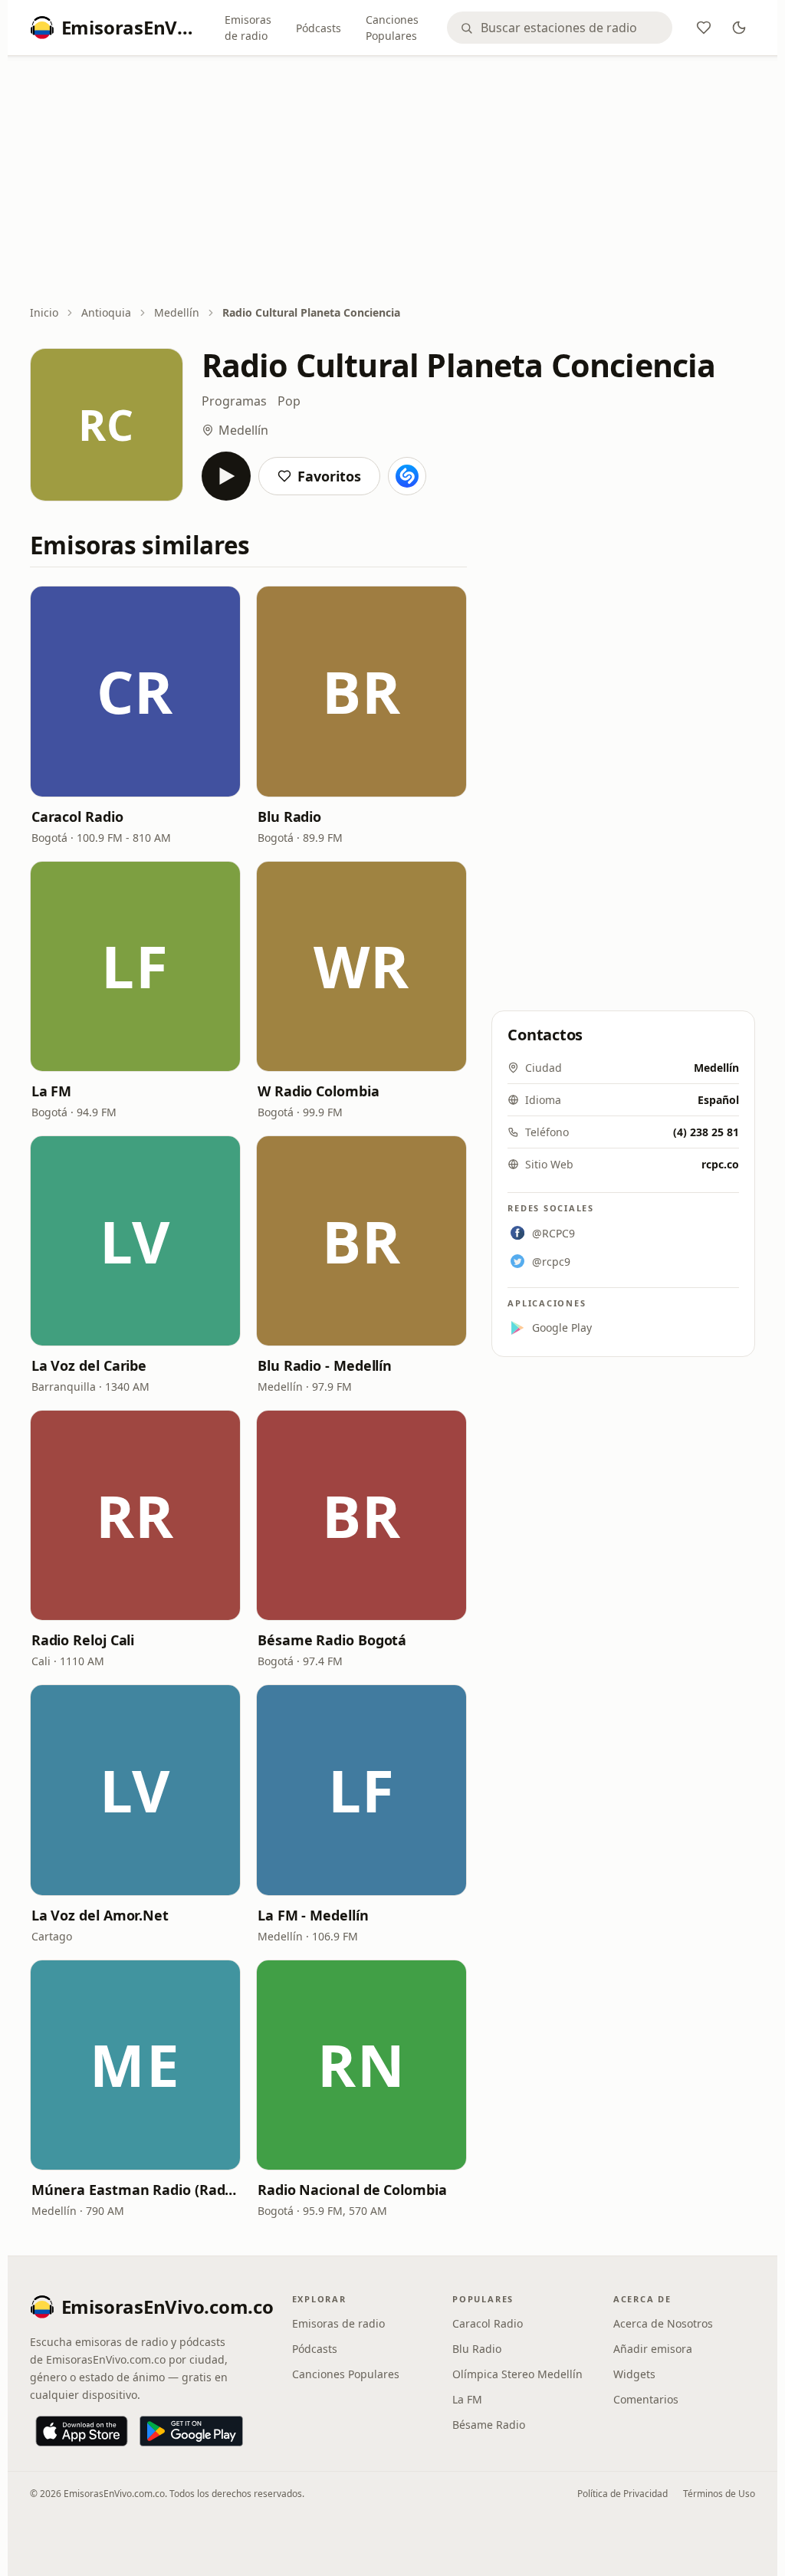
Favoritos (329, 476)
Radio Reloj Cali (83, 1640)
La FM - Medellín (313, 1915)
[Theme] (739, 28)
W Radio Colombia (319, 1091)
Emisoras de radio (248, 28)
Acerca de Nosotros (663, 2323)
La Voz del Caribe (89, 1365)
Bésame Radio (489, 2425)
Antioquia (106, 312)
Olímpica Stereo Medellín (517, 2374)
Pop (289, 401)
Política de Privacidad (622, 2494)
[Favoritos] (704, 28)
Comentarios (646, 2399)
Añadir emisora (653, 2349)
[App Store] (82, 2431)
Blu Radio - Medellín (325, 1365)
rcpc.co (720, 1164)
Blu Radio (289, 816)
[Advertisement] (393, 182)
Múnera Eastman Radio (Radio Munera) (135, 2190)
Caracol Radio (77, 816)
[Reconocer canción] (407, 476)
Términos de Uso (719, 2494)
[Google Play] (191, 2431)
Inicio (44, 312)
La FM (52, 1091)
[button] (135, 691)
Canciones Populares (392, 28)
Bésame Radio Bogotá (332, 1640)
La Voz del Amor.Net (100, 1915)
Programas (234, 401)
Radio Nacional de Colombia (352, 2190)
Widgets (634, 2374)
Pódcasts (319, 28)
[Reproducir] (226, 476)
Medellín (177, 312)
